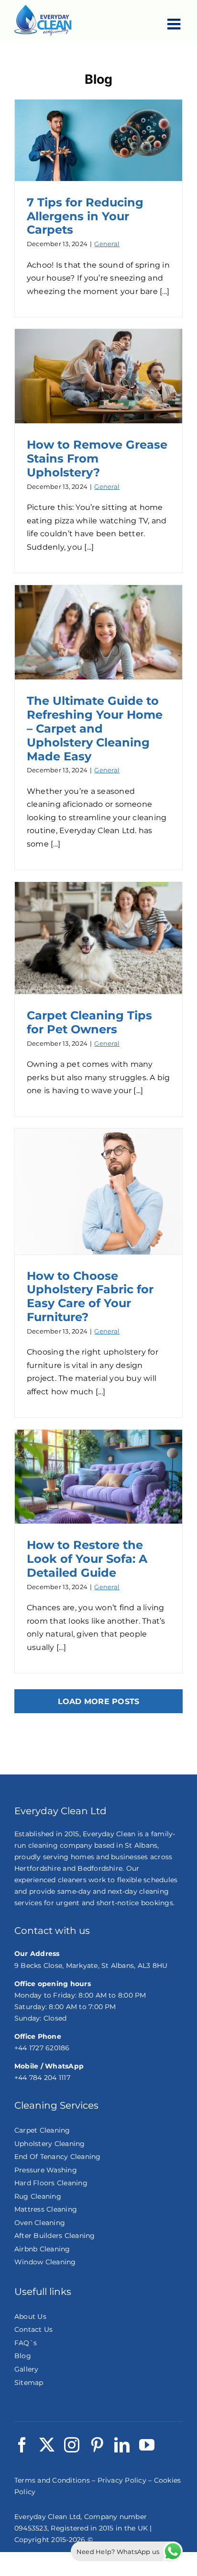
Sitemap (29, 2383)
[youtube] (147, 2445)
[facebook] (22, 2445)
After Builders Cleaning (55, 2236)
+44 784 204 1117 (42, 2078)
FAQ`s (26, 2343)
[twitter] (47, 2445)
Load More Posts (99, 1701)
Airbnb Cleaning (42, 2249)
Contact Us (33, 2329)
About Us (30, 2316)
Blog (23, 2356)
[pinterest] (97, 2445)
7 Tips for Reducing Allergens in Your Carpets (85, 216)
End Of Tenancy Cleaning (58, 2157)
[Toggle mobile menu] (175, 24)
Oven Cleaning (40, 2223)
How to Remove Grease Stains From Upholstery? (97, 458)
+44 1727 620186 (42, 2048)
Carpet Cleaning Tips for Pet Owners (89, 1022)
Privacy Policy (122, 2480)
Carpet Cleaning (42, 2130)
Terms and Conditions (52, 2480)
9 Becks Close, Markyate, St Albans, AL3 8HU (91, 1966)
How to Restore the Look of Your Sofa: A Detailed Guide (87, 1559)
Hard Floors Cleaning (51, 2183)
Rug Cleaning (38, 2196)
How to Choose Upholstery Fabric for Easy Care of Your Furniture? (90, 1296)
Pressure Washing (46, 2170)
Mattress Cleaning (46, 2209)
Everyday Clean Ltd (47, 2517)
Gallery (27, 2369)
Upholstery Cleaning (50, 2144)
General (107, 244)
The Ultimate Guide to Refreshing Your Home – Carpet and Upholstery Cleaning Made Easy (95, 728)
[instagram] (72, 2445)
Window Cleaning (45, 2262)
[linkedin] (122, 2445)
